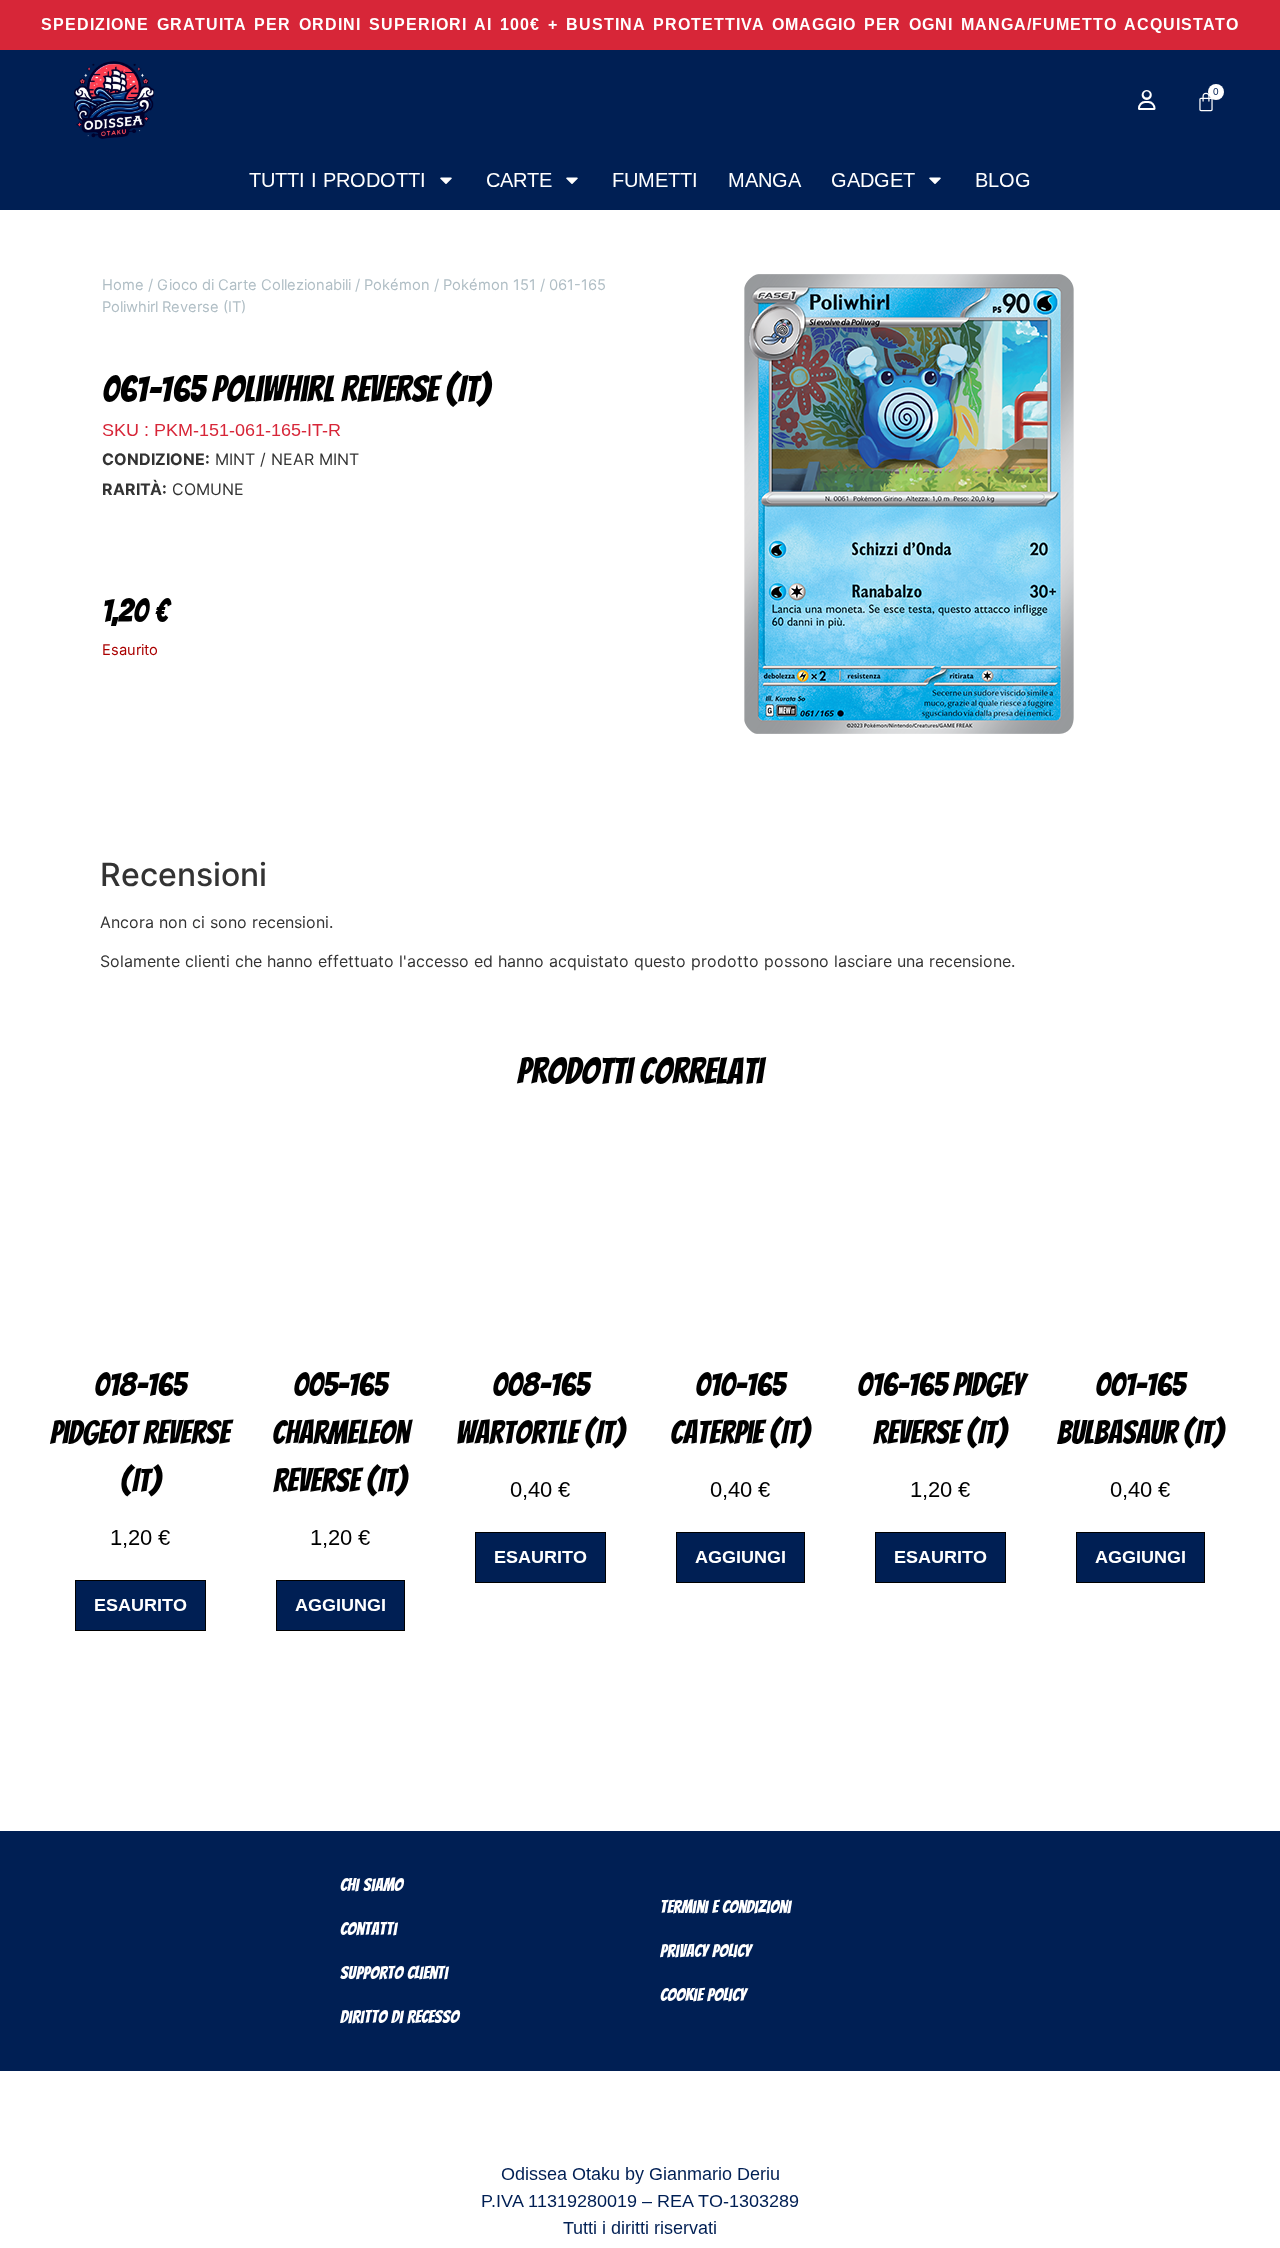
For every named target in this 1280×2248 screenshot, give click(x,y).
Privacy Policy (705, 1950)
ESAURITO (140, 1605)
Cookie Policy (703, 1994)
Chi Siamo (371, 1884)
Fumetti (655, 180)
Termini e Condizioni (725, 1906)
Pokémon (397, 285)
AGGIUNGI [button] (340, 1605)
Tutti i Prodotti (337, 180)
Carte (519, 180)
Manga (764, 180)
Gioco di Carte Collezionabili (254, 285)
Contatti (368, 1928)
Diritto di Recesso (399, 2016)
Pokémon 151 (489, 285)
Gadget (873, 180)
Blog (1003, 180)
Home (123, 285)
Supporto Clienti (394, 1972)
